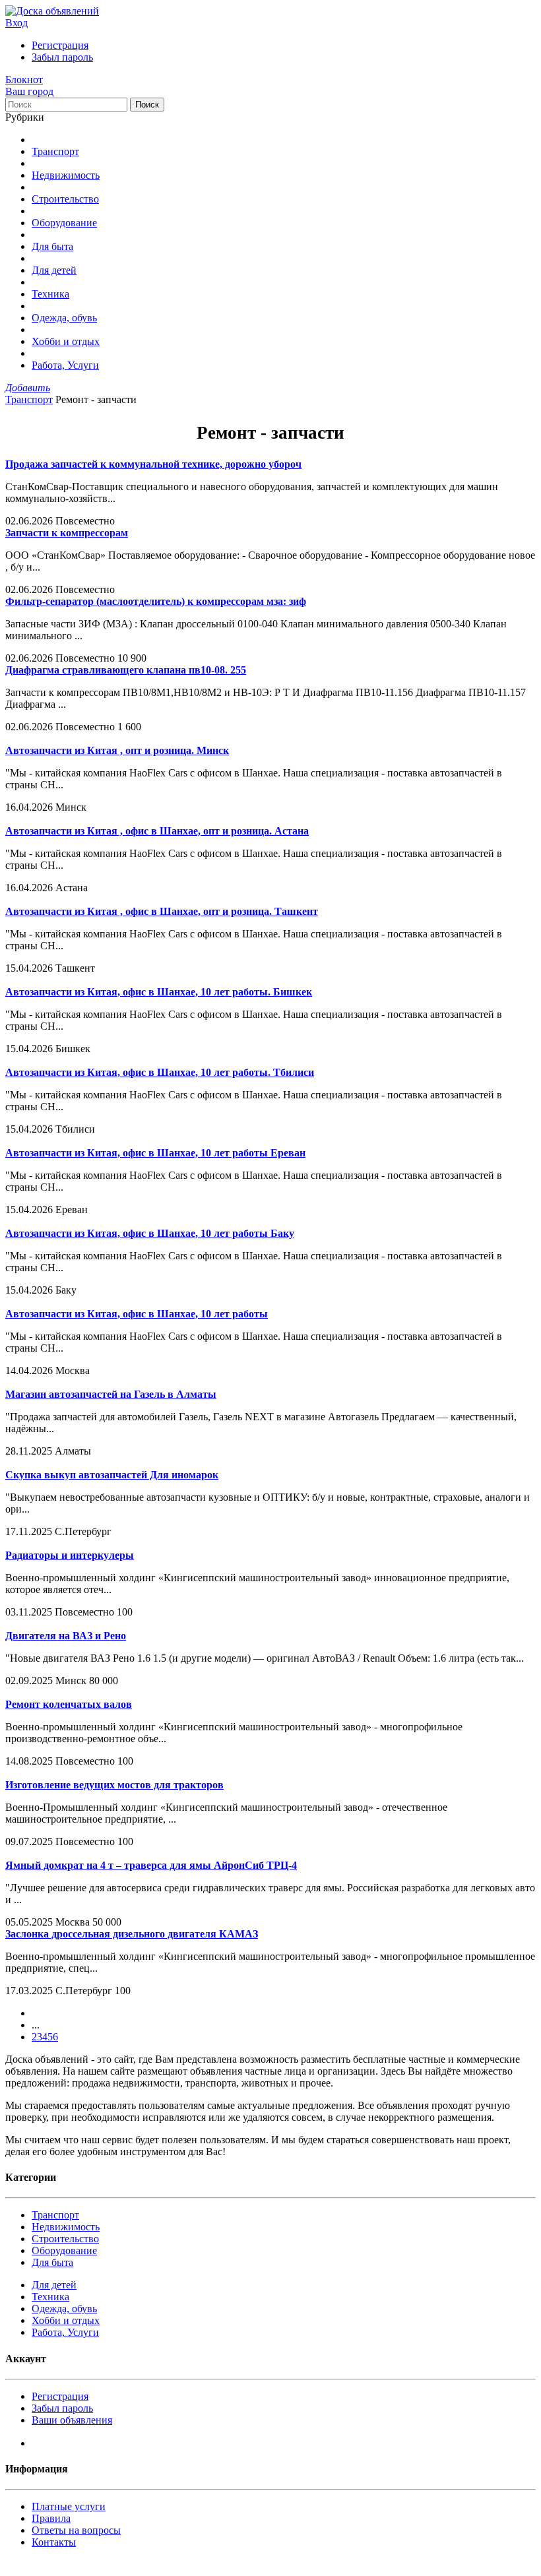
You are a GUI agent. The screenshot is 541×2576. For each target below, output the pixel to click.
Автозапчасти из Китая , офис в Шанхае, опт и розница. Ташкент (162, 911)
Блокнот (24, 79)
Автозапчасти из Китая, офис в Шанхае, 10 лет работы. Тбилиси (160, 1072)
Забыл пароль (62, 57)
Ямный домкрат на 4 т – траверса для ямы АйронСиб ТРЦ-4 (151, 1865)
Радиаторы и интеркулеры (70, 1555)
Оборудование (64, 223)
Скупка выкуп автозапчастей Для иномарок (112, 1475)
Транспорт (55, 151)
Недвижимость (66, 175)
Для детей (54, 270)
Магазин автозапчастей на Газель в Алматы (111, 1394)
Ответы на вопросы (76, 2530)
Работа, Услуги (65, 365)
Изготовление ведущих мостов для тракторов (114, 1785)
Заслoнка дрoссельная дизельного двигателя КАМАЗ (132, 1934)
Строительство (65, 199)
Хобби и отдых (66, 341)
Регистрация (60, 45)
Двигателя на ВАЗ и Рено (66, 1636)
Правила (51, 2518)
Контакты (54, 2542)
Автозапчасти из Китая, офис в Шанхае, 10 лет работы (137, 1314)
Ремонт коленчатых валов (69, 1704)
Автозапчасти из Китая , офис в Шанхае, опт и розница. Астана (157, 831)
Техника (50, 294)
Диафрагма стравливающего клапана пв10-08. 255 (126, 670)
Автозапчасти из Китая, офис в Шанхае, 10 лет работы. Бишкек (159, 992)
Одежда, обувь (64, 318)
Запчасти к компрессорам (67, 533)
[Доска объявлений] (52, 11)
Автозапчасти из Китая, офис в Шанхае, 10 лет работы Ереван (155, 1153)
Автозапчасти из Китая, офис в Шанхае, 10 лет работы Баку (150, 1233)
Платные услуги (69, 2506)
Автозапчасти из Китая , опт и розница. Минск (117, 750)
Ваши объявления (72, 2420)
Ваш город (29, 91)
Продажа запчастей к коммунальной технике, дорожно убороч (153, 464)
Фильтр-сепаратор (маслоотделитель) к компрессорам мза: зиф (156, 601)
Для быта (52, 246)
